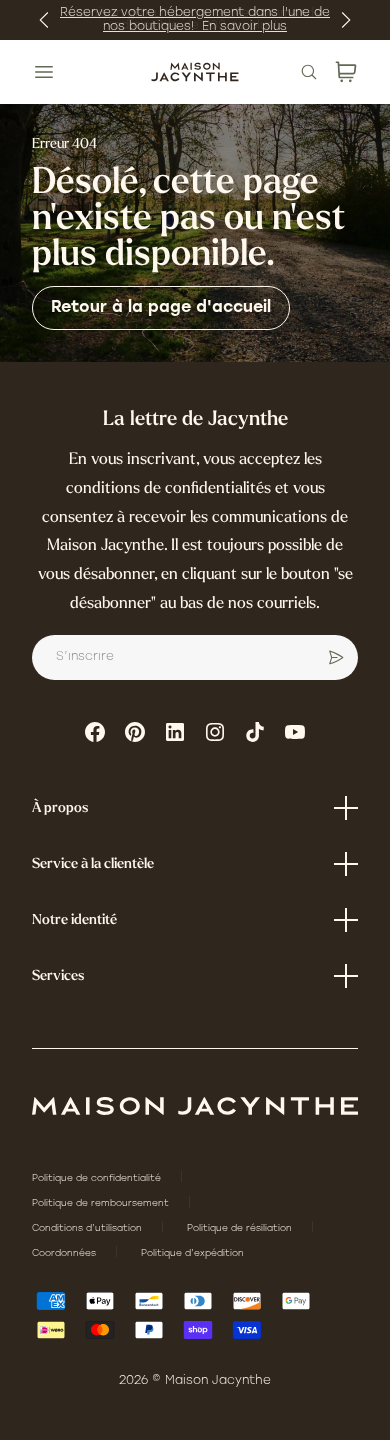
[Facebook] (95, 732)
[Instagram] (215, 732)
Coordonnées (65, 1253)
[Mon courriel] (336, 658)
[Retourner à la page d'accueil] (195, 1106)
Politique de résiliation (241, 1228)
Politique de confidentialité (98, 1178)
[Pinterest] (135, 732)
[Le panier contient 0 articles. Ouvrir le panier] (346, 72)
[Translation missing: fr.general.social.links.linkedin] (175, 732)
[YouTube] (295, 732)
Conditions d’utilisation (88, 1228)
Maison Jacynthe (218, 1381)
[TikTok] (255, 732)
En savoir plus (244, 27)
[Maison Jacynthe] (195, 72)
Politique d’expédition (192, 1253)
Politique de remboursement (102, 1203)
